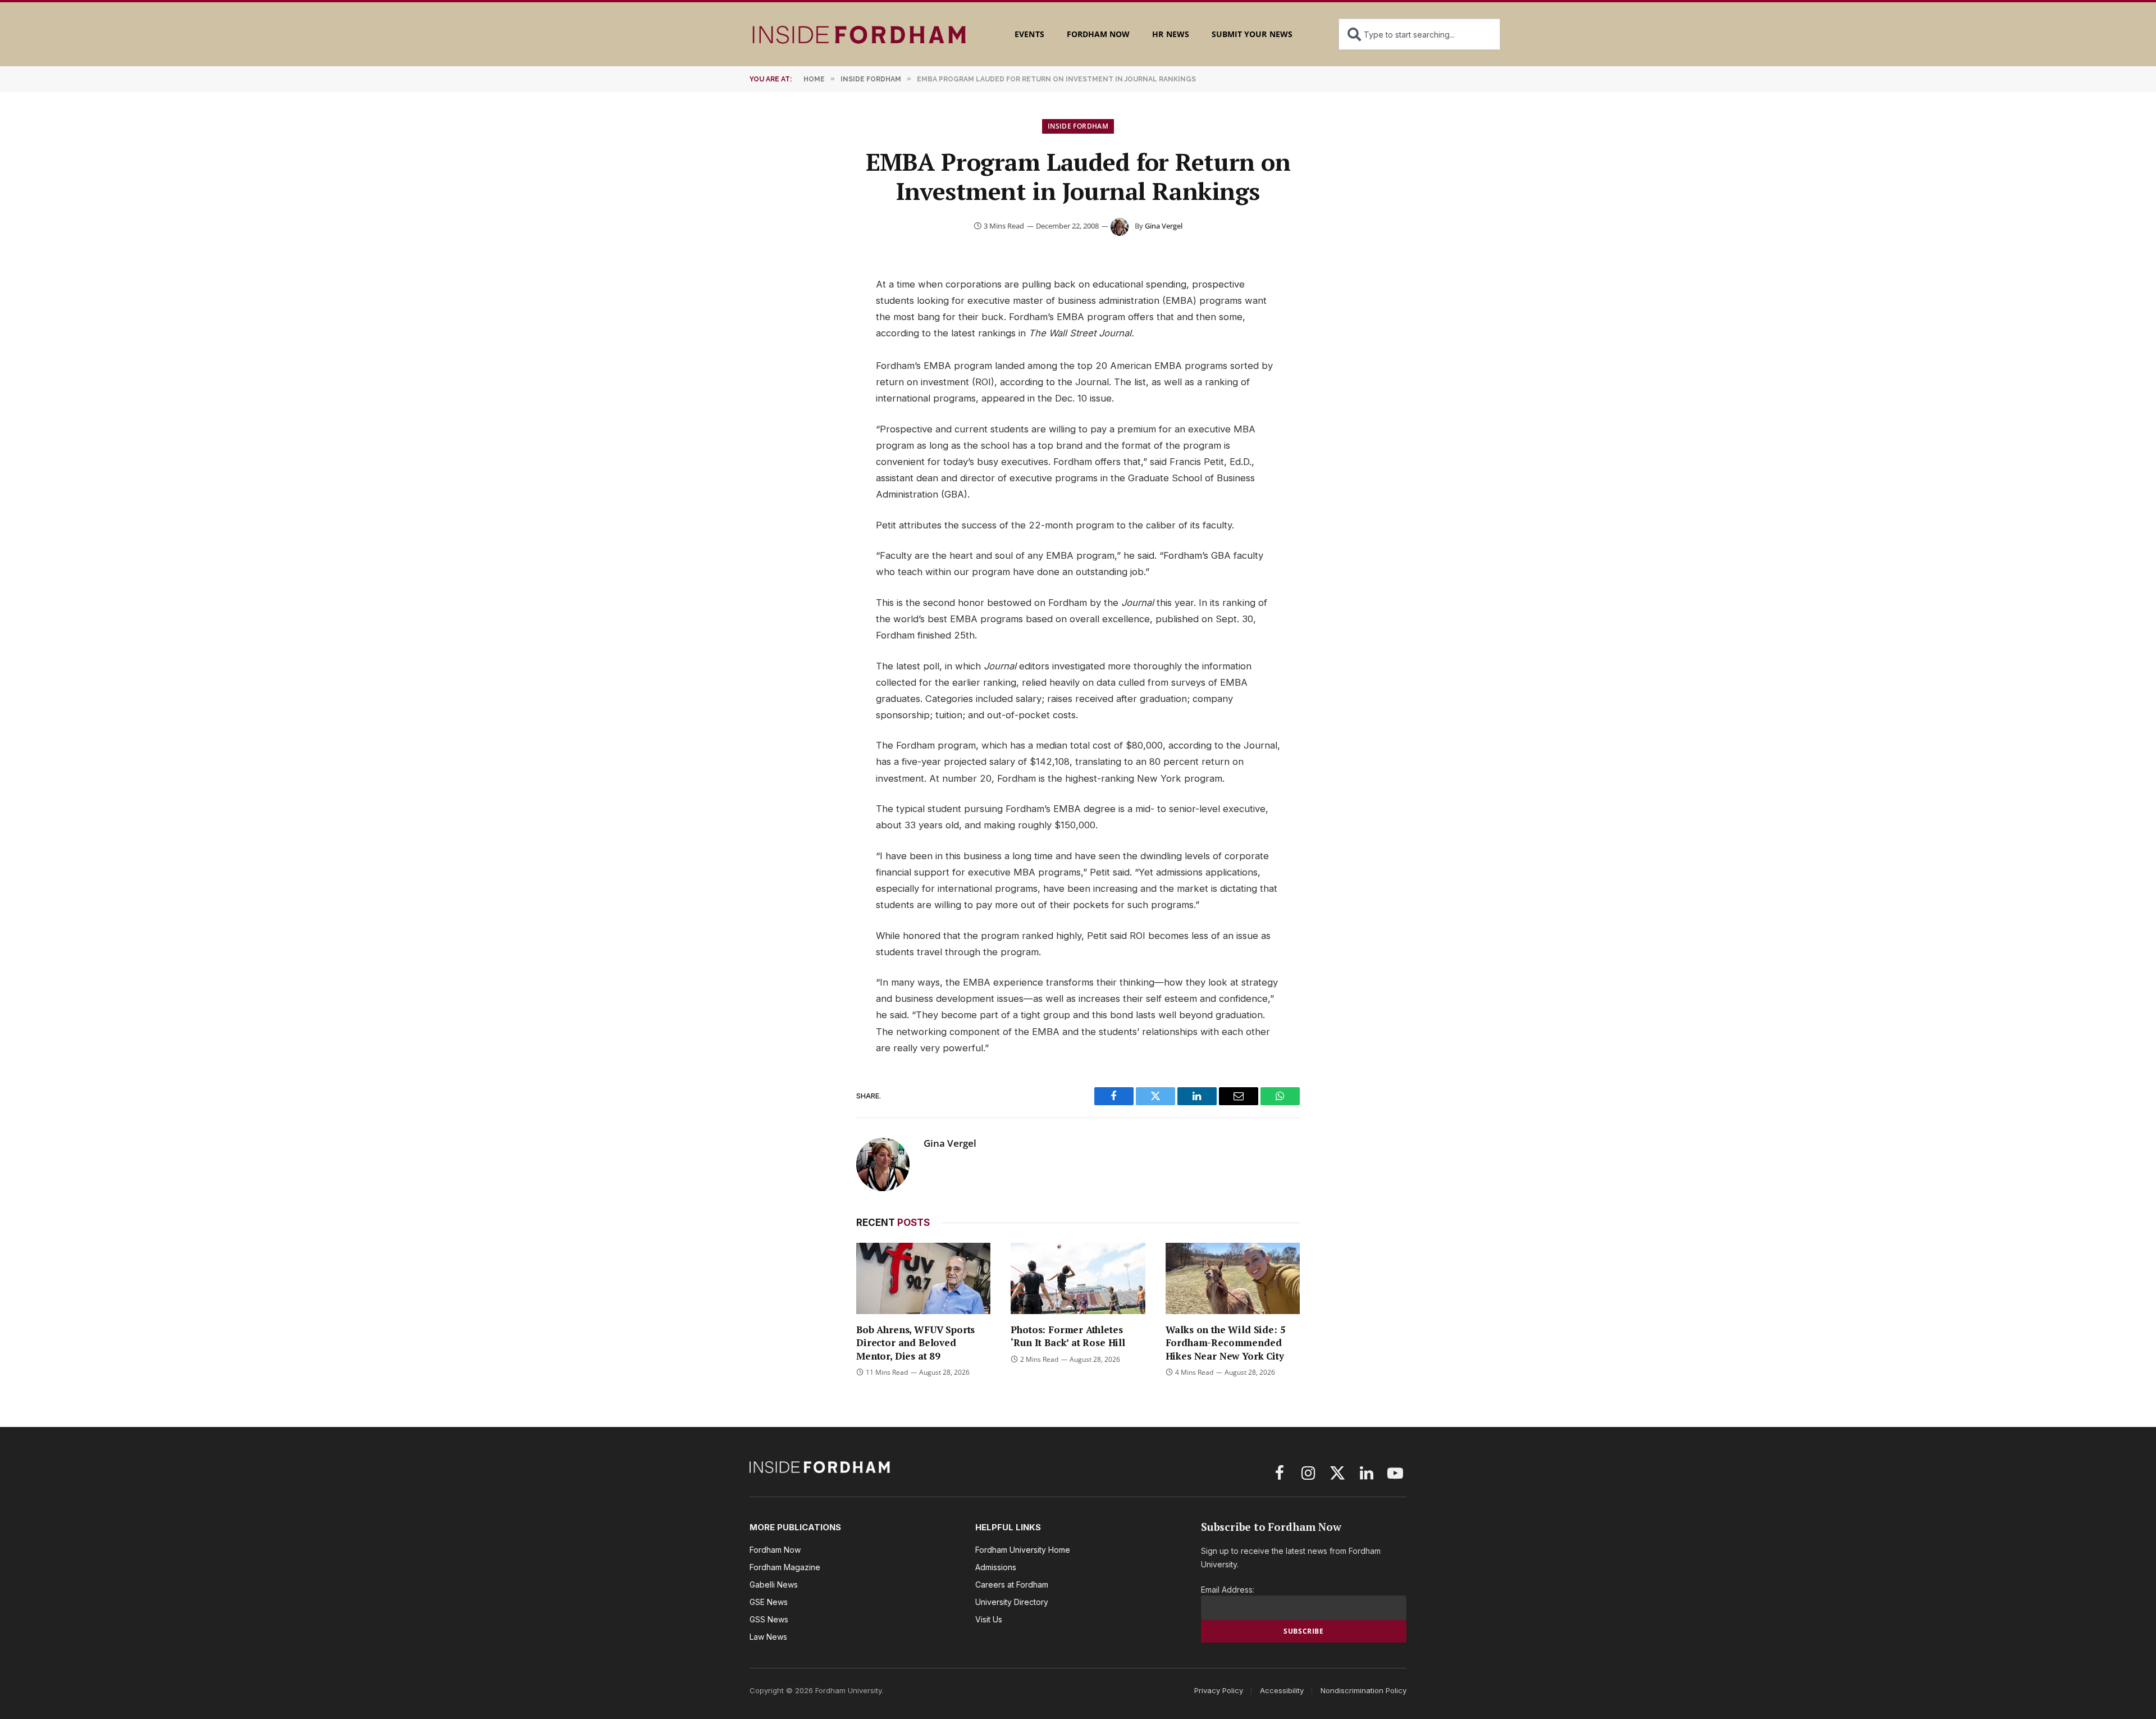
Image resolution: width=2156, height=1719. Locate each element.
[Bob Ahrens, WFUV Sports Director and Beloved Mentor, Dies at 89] (923, 1278)
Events (1029, 34)
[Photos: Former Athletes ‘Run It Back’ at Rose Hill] (1078, 1278)
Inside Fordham (1078, 126)
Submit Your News (1252, 34)
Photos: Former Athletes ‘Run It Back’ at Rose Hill (1068, 1336)
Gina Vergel (1164, 226)
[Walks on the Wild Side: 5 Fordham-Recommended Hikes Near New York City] (1233, 1278)
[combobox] (1419, 34)
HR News (1170, 34)
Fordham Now (1098, 34)
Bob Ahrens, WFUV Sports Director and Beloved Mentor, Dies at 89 (915, 1342)
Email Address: (1228, 1590)
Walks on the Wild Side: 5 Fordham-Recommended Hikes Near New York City (1226, 1342)
